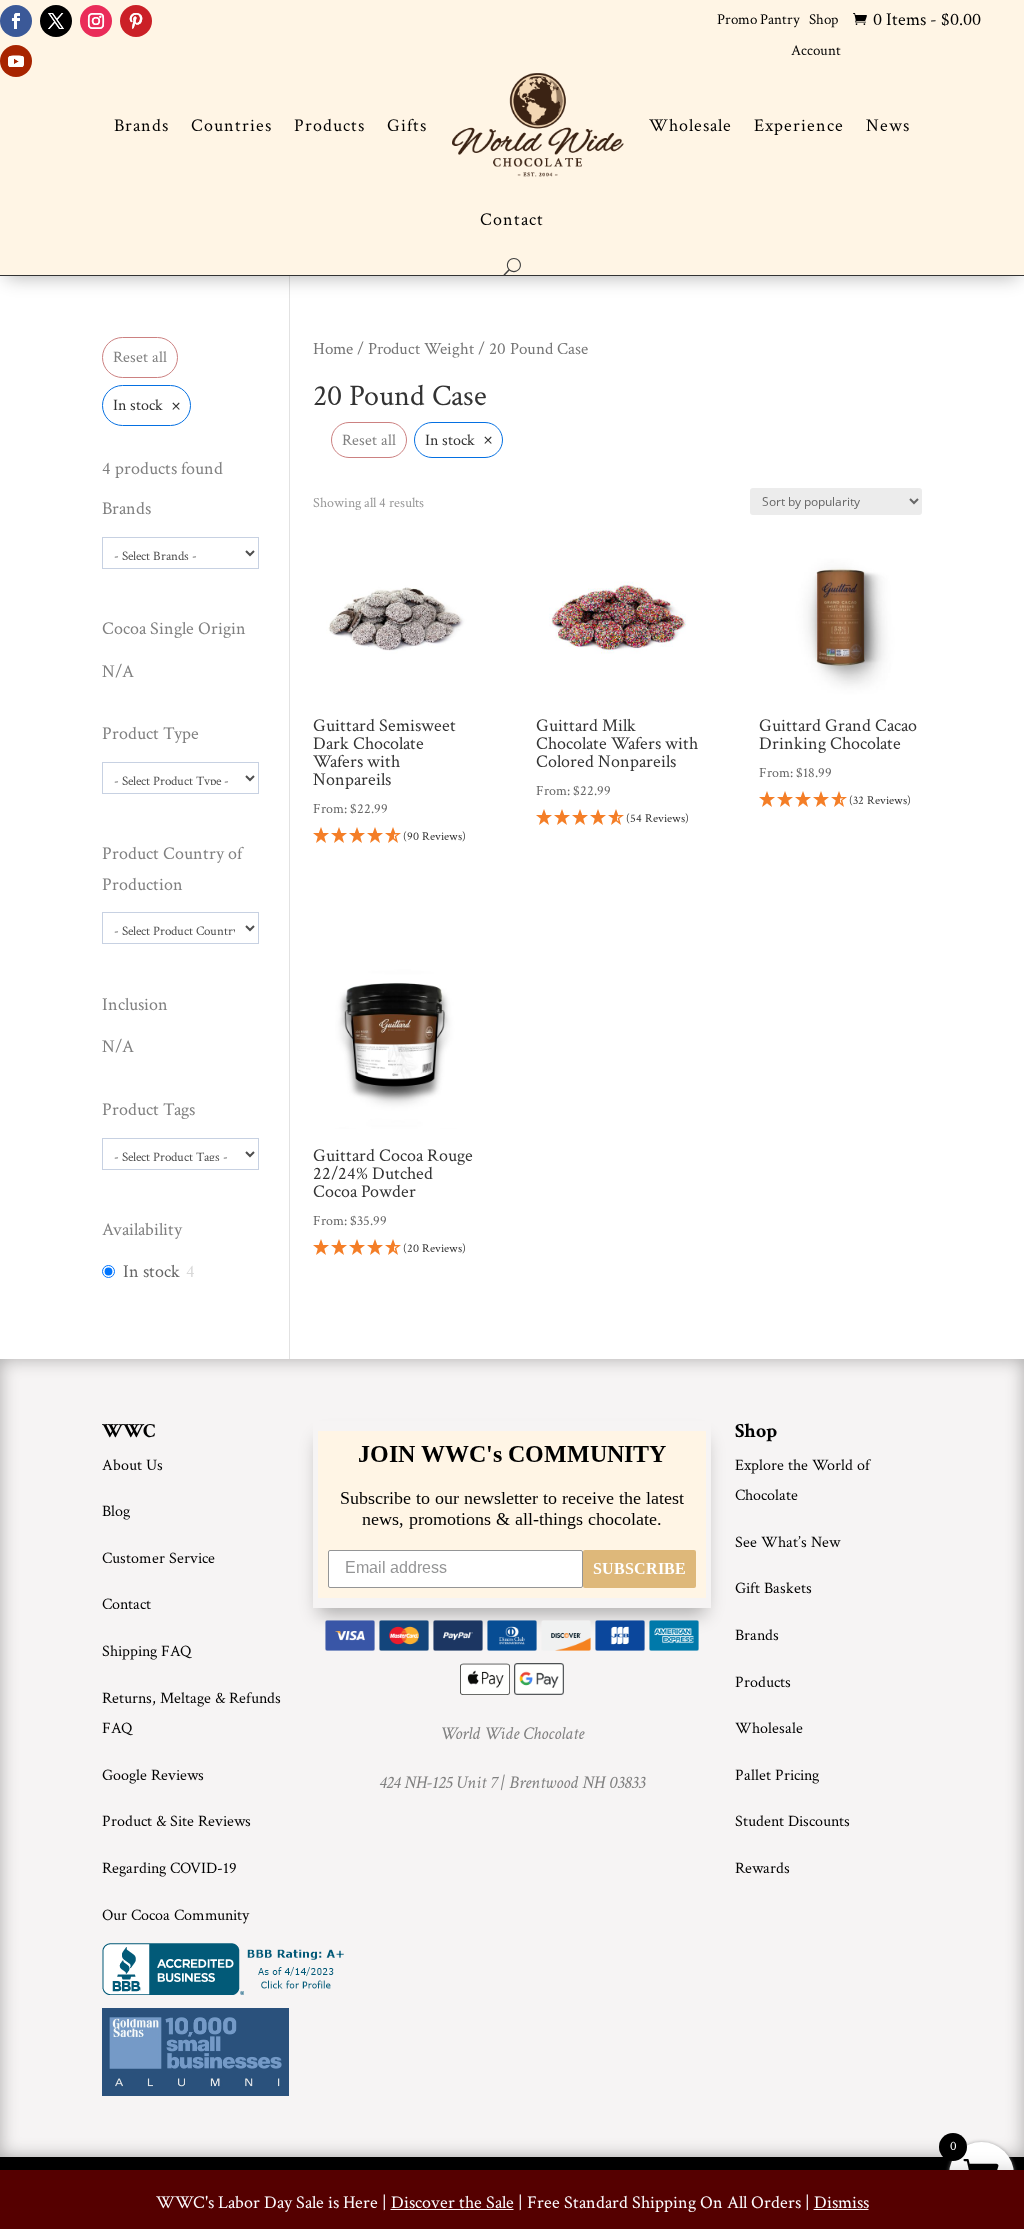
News (888, 125)
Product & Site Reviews (176, 1821)
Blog (116, 1511)
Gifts (407, 125)
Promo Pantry (758, 19)
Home (333, 349)
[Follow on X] (56, 21)
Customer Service (158, 1558)
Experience (799, 125)
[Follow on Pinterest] (136, 21)
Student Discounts (792, 1821)
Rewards (762, 1868)
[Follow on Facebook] (16, 21)
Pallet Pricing (777, 1775)
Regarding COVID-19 (169, 1868)
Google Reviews (153, 1775)
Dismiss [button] (841, 2202)
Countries (231, 125)
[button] (394, 837)
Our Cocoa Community (175, 1915)
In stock (151, 1271)
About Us (132, 1465)
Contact (512, 219)
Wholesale (690, 125)
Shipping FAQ (146, 1651)
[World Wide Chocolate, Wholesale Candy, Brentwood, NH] (227, 1969)
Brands (141, 125)
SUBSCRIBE (639, 1568)
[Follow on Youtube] (16, 61)
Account (816, 50)
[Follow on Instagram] (96, 21)
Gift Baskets (773, 1588)
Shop (823, 19)
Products (329, 125)
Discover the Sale (452, 2202)
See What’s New (787, 1542)
